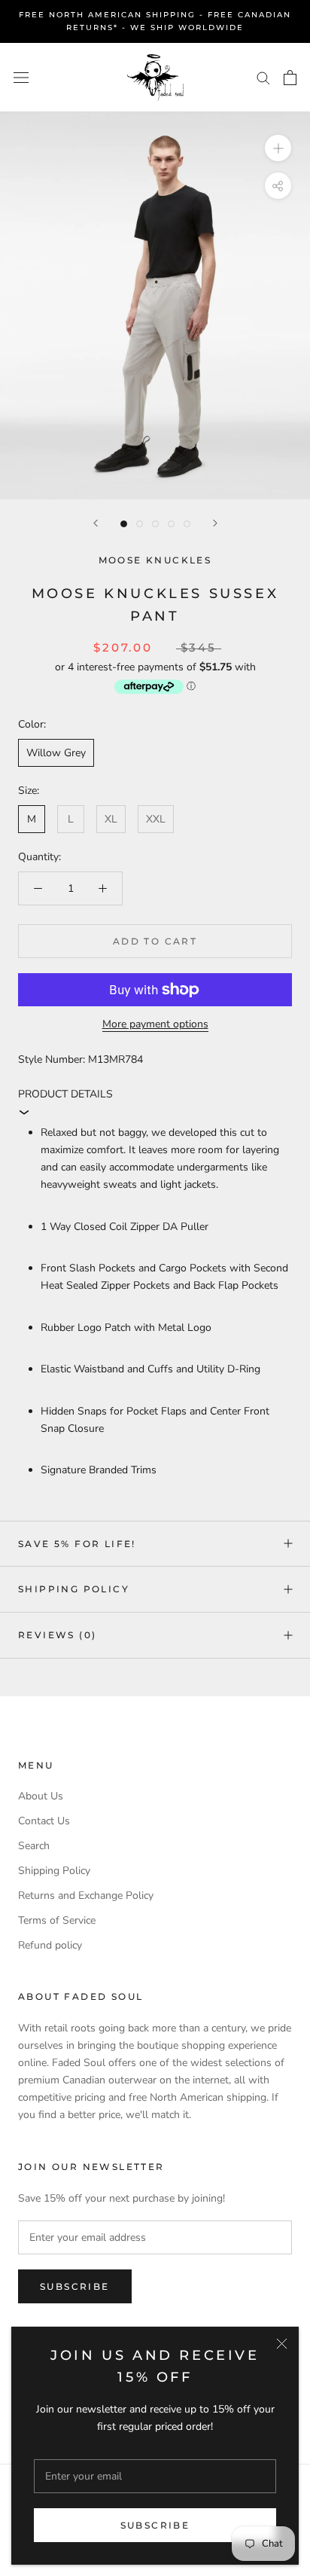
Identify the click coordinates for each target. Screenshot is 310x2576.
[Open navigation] (21, 77)
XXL (156, 819)
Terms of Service (57, 1920)
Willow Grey (56, 753)
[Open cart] (290, 78)
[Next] (215, 523)
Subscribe (155, 2525)
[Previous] (96, 523)
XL (111, 819)
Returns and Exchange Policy (86, 1895)
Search (34, 1846)
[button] (155, 1103)
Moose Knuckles (155, 560)
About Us (41, 1796)
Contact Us (44, 1821)
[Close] (282, 2344)
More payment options (155, 1024)
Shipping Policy (74, 1589)
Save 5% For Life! (77, 1544)
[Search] (263, 77)
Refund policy (50, 1945)
